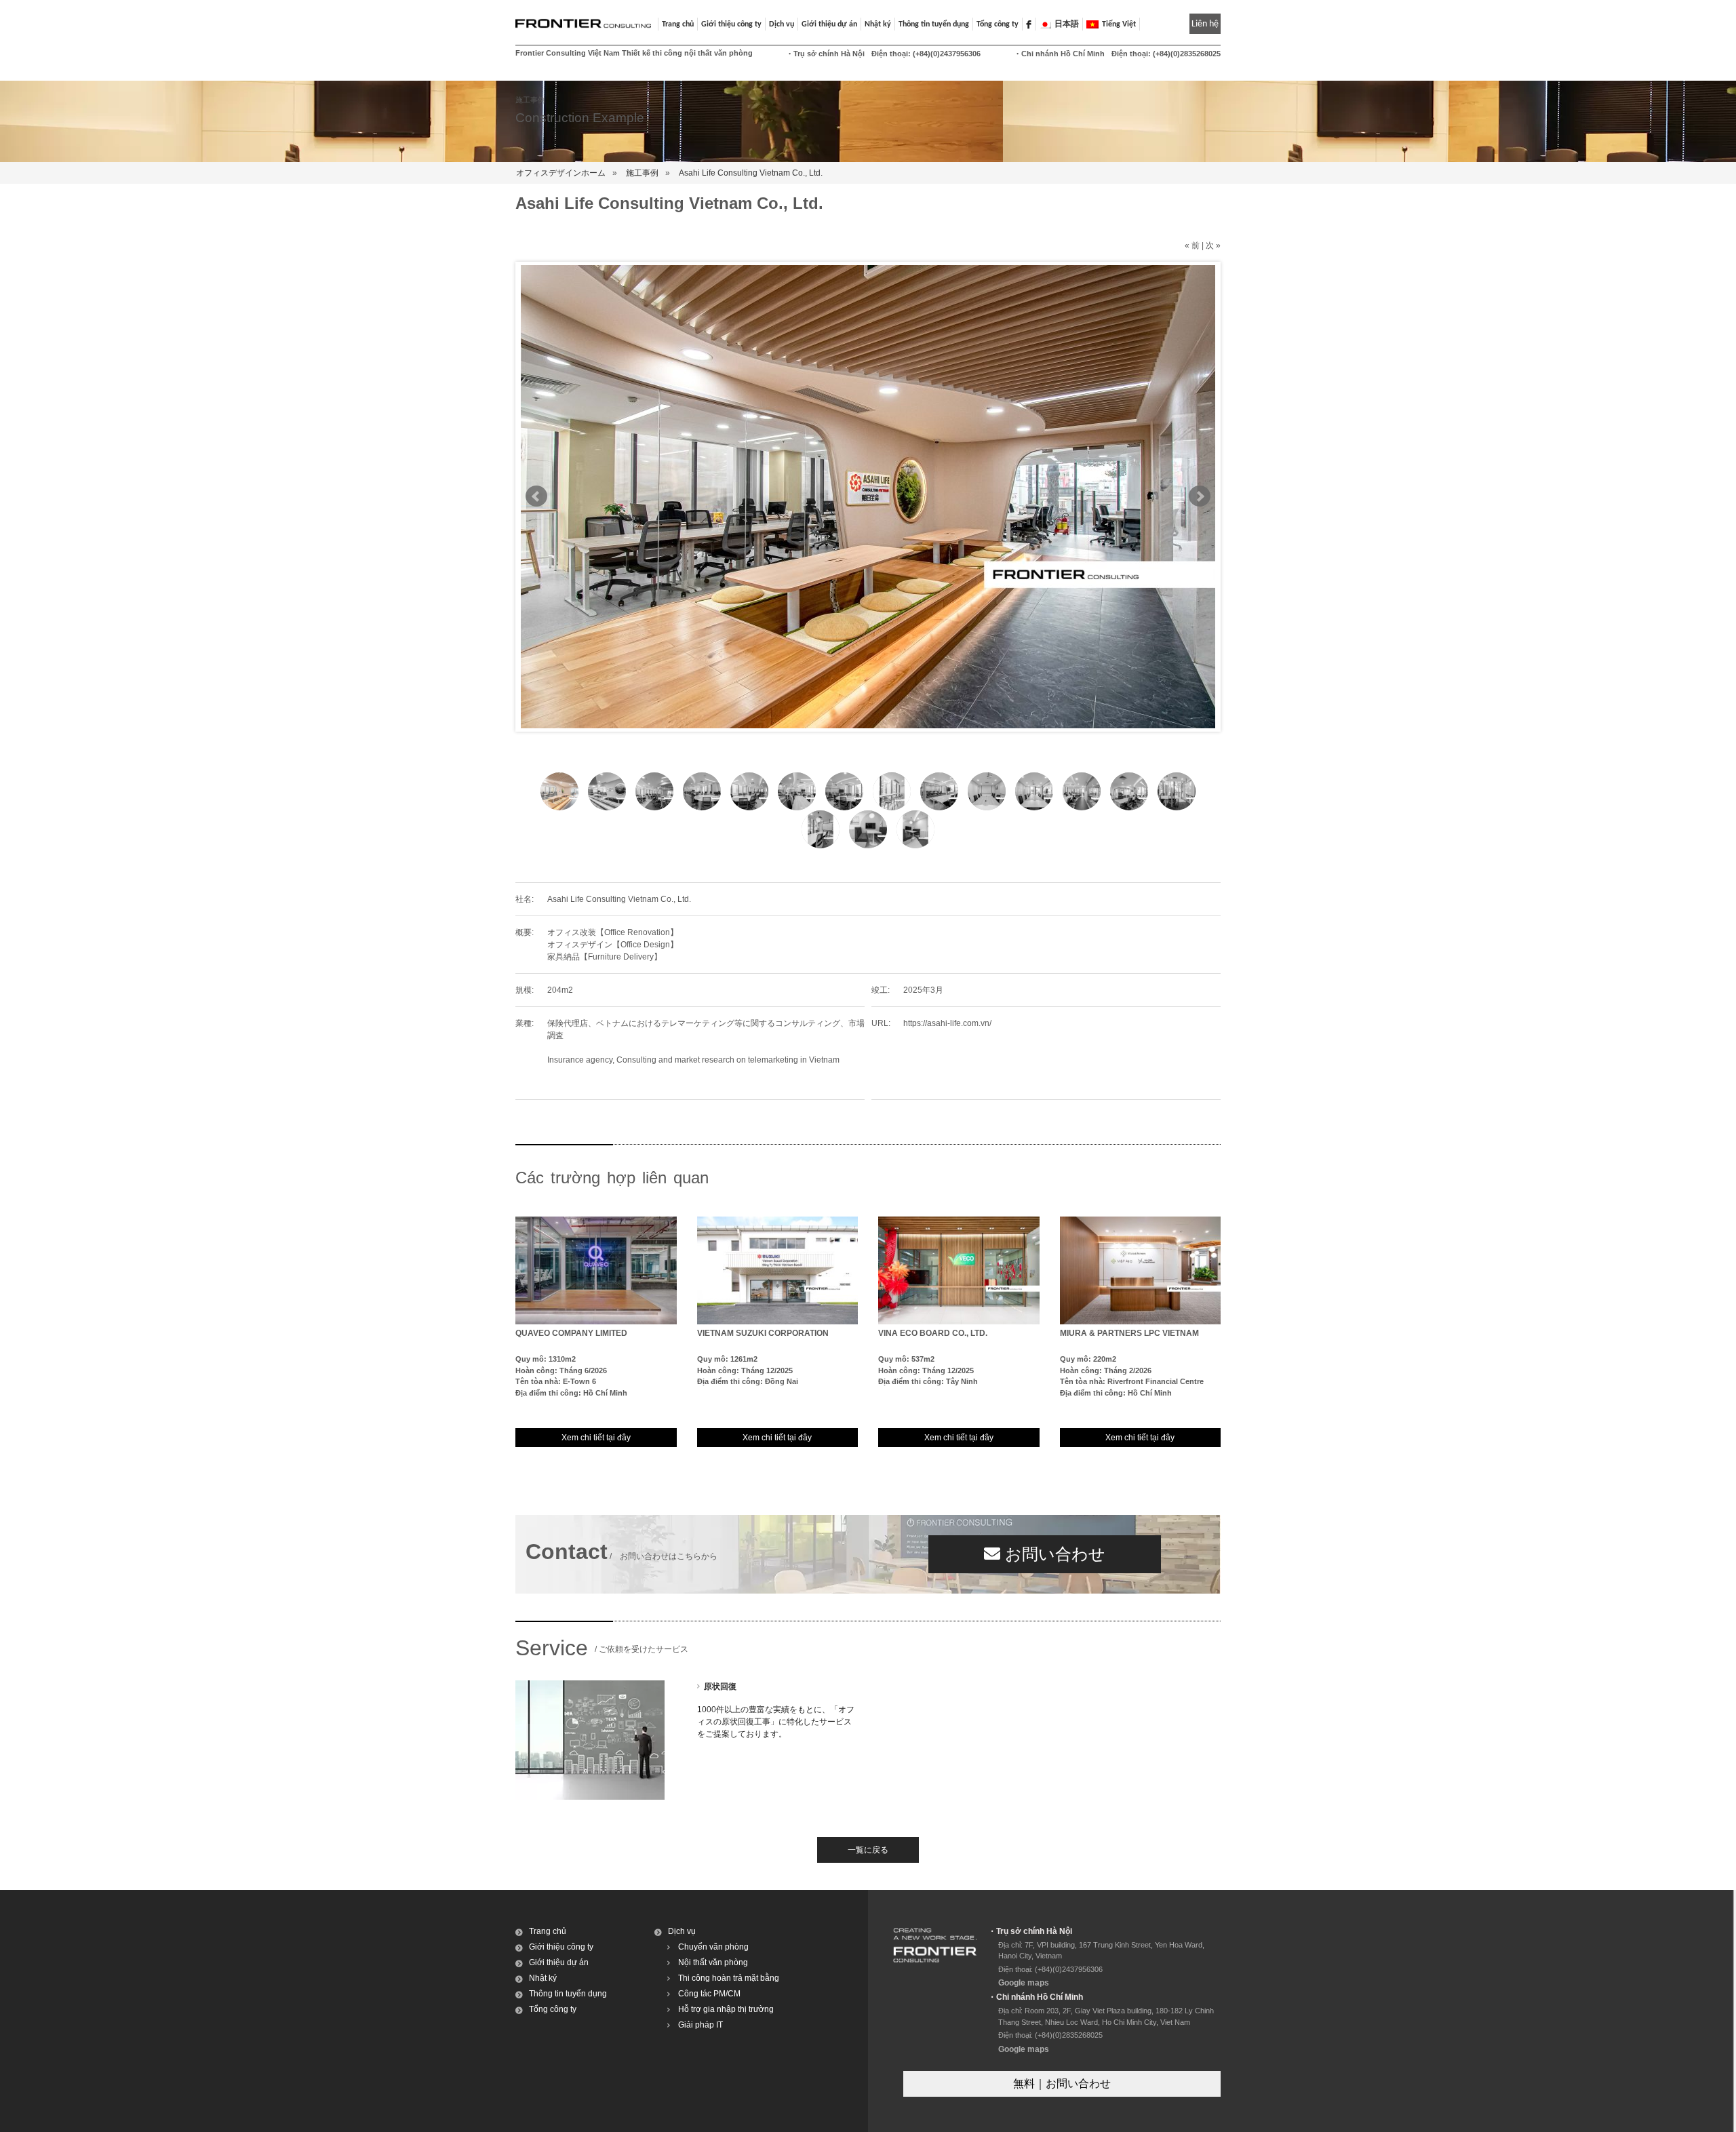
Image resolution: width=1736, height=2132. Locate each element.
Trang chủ (678, 24)
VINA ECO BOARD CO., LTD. (933, 1333)
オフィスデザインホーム (561, 173)
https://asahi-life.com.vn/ (947, 1023)
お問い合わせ (1053, 1554)
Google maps (1024, 1983)
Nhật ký (878, 24)
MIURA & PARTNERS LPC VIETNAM (1129, 1333)
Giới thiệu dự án (559, 1962)
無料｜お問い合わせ (1062, 2084)
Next (1200, 496)
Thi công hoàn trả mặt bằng (729, 1978)
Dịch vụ (682, 1931)
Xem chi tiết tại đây (596, 1438)
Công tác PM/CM (709, 1994)
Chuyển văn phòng (713, 1947)
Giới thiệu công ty (561, 1947)
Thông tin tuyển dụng (934, 24)
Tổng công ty (998, 24)
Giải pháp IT (701, 2025)
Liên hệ (1205, 24)
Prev (536, 496)
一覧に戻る (868, 1850)
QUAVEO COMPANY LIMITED (571, 1333)
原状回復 (720, 1686)
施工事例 (642, 173)
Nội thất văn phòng (713, 1962)
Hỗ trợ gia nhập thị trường (726, 2009)
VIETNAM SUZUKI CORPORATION (763, 1333)
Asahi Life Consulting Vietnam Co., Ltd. (751, 173)
